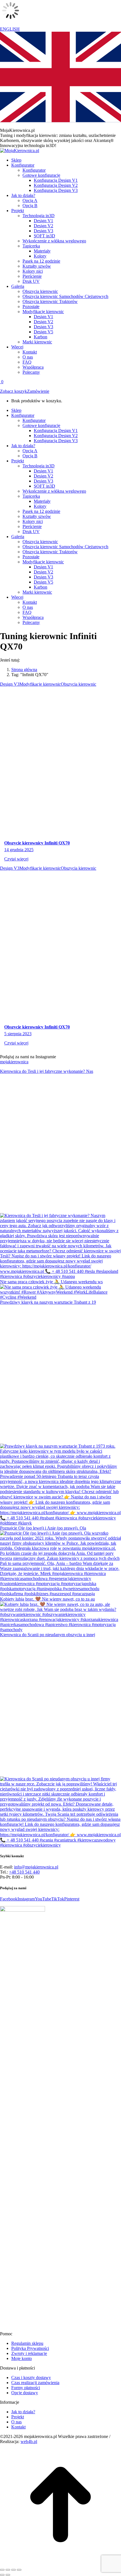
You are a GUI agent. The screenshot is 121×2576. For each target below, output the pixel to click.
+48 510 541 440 (24, 1872)
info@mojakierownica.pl (36, 1867)
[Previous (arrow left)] (2, 2575)
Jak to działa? (23, 2412)
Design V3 (10, 684)
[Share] (8, 2570)
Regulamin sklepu (27, 2343)
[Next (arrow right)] (8, 2575)
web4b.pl (29, 2441)
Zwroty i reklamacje (29, 2353)
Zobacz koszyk (14, 391)
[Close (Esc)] (2, 2570)
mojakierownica (14, 1062)
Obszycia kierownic (79, 684)
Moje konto (22, 2358)
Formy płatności (26, 2388)
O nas (16, 2422)
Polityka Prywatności (30, 2348)
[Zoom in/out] (19, 2570)
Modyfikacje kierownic (40, 684)
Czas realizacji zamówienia (35, 2383)
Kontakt (18, 2427)
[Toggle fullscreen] (14, 2570)
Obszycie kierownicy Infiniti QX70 (37, 843)
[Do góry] (60, 2563)
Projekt (18, 2417)
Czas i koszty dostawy (31, 2378)
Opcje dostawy (25, 2393)
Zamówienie (38, 391)
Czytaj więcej (16, 859)
